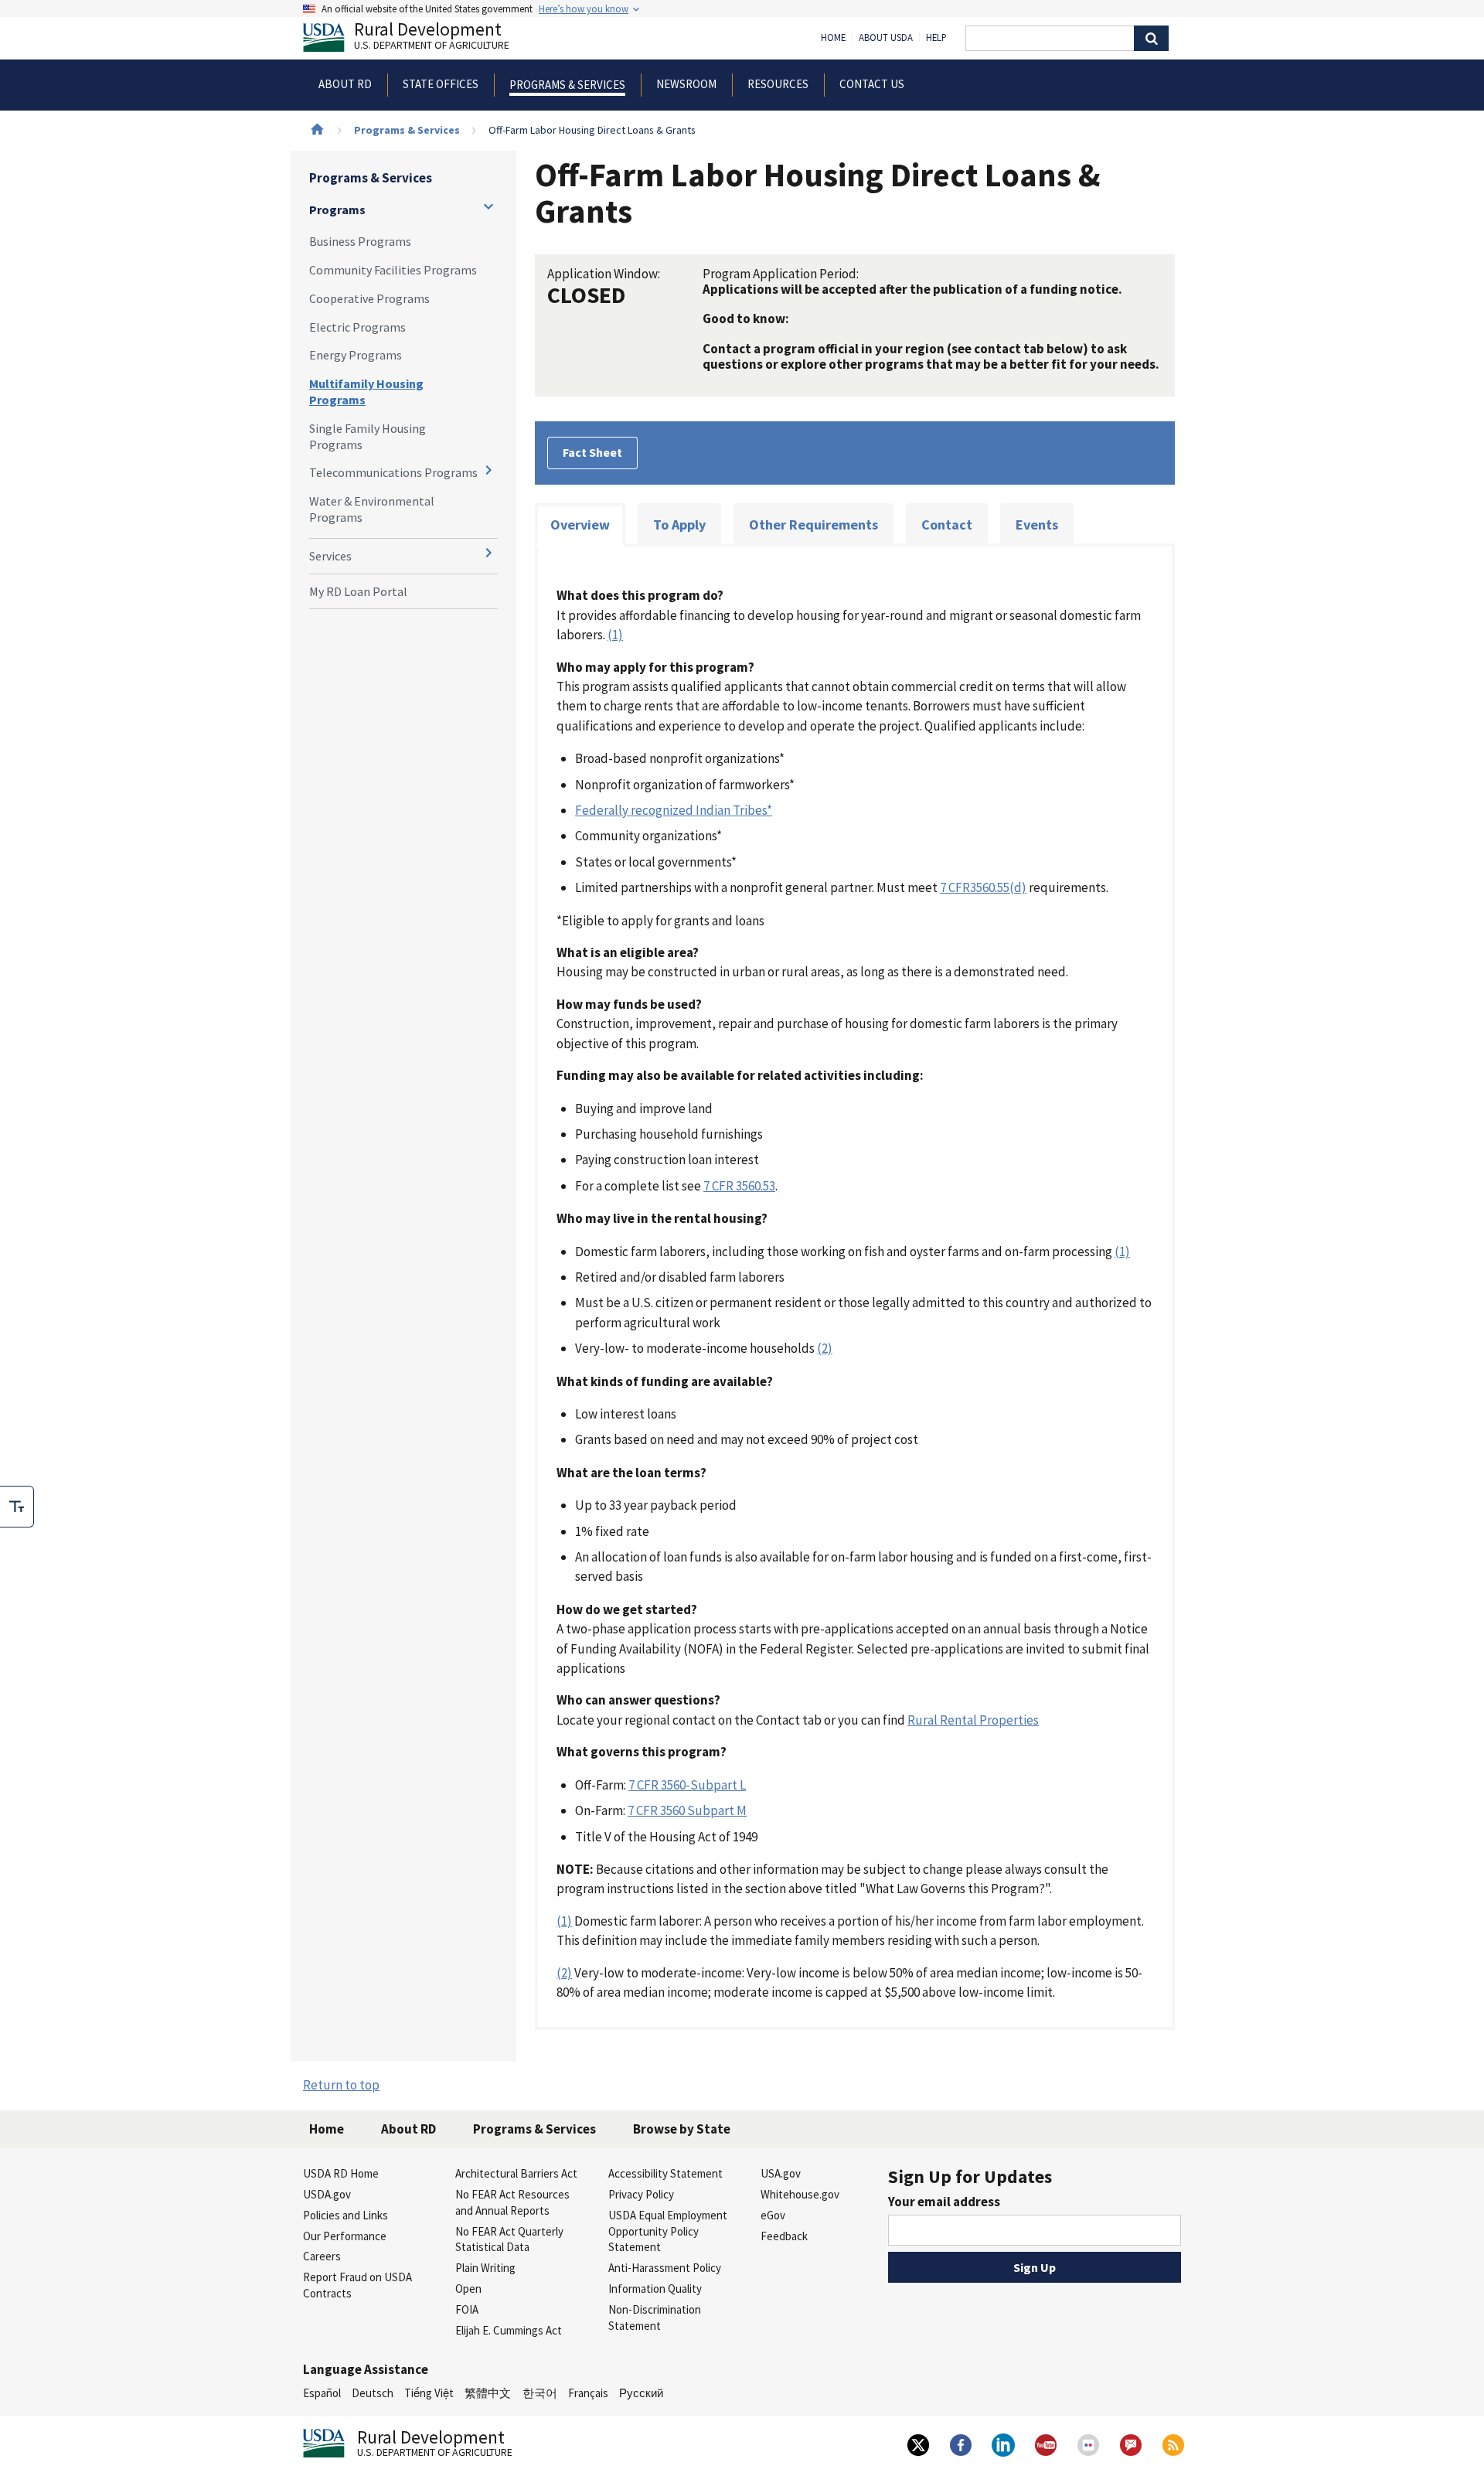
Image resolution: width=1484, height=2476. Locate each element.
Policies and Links (345, 2215)
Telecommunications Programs (393, 472)
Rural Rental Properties (973, 1720)
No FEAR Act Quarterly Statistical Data (509, 2239)
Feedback (784, 2236)
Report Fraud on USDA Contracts (357, 2285)
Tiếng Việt (429, 2393)
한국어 (540, 2393)
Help (936, 38)
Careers (322, 2256)
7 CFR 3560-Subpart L (687, 1785)
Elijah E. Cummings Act (509, 2330)
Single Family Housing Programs (368, 436)
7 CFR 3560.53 (739, 1186)
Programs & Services (407, 130)
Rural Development (432, 37)
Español (322, 2393)
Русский (641, 2393)
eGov (773, 2215)
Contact (947, 524)
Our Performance (345, 2236)
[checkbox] (17, 1507)
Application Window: (604, 274)
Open (468, 2289)
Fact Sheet (592, 452)
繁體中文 (488, 2393)
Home (833, 38)
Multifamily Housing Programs (366, 392)
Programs (337, 209)
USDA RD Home (341, 2173)
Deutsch (373, 2393)
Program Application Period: (781, 274)
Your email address (944, 2202)
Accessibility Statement (665, 2173)
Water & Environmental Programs (372, 509)
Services (330, 556)
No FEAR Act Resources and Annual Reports (512, 2202)
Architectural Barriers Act (516, 2173)
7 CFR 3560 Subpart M (687, 1810)
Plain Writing (485, 2268)
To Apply (679, 524)
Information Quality (655, 2289)
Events (1037, 524)
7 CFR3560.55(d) (983, 887)
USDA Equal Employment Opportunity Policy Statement (668, 2231)
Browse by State (682, 2129)
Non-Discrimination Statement (655, 2318)
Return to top (341, 2085)
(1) (615, 635)
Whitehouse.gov (800, 2194)
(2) (825, 1348)
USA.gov (781, 2173)
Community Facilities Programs (393, 270)
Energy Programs (356, 355)
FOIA (467, 2309)
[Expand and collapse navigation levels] (488, 206)
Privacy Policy (641, 2194)
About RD (408, 2129)
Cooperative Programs (369, 298)
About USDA (886, 38)
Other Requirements (813, 524)
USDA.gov (327, 2194)
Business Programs (360, 241)
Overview (580, 524)
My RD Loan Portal (358, 591)
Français (588, 2393)
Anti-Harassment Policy (665, 2268)
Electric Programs (357, 327)
